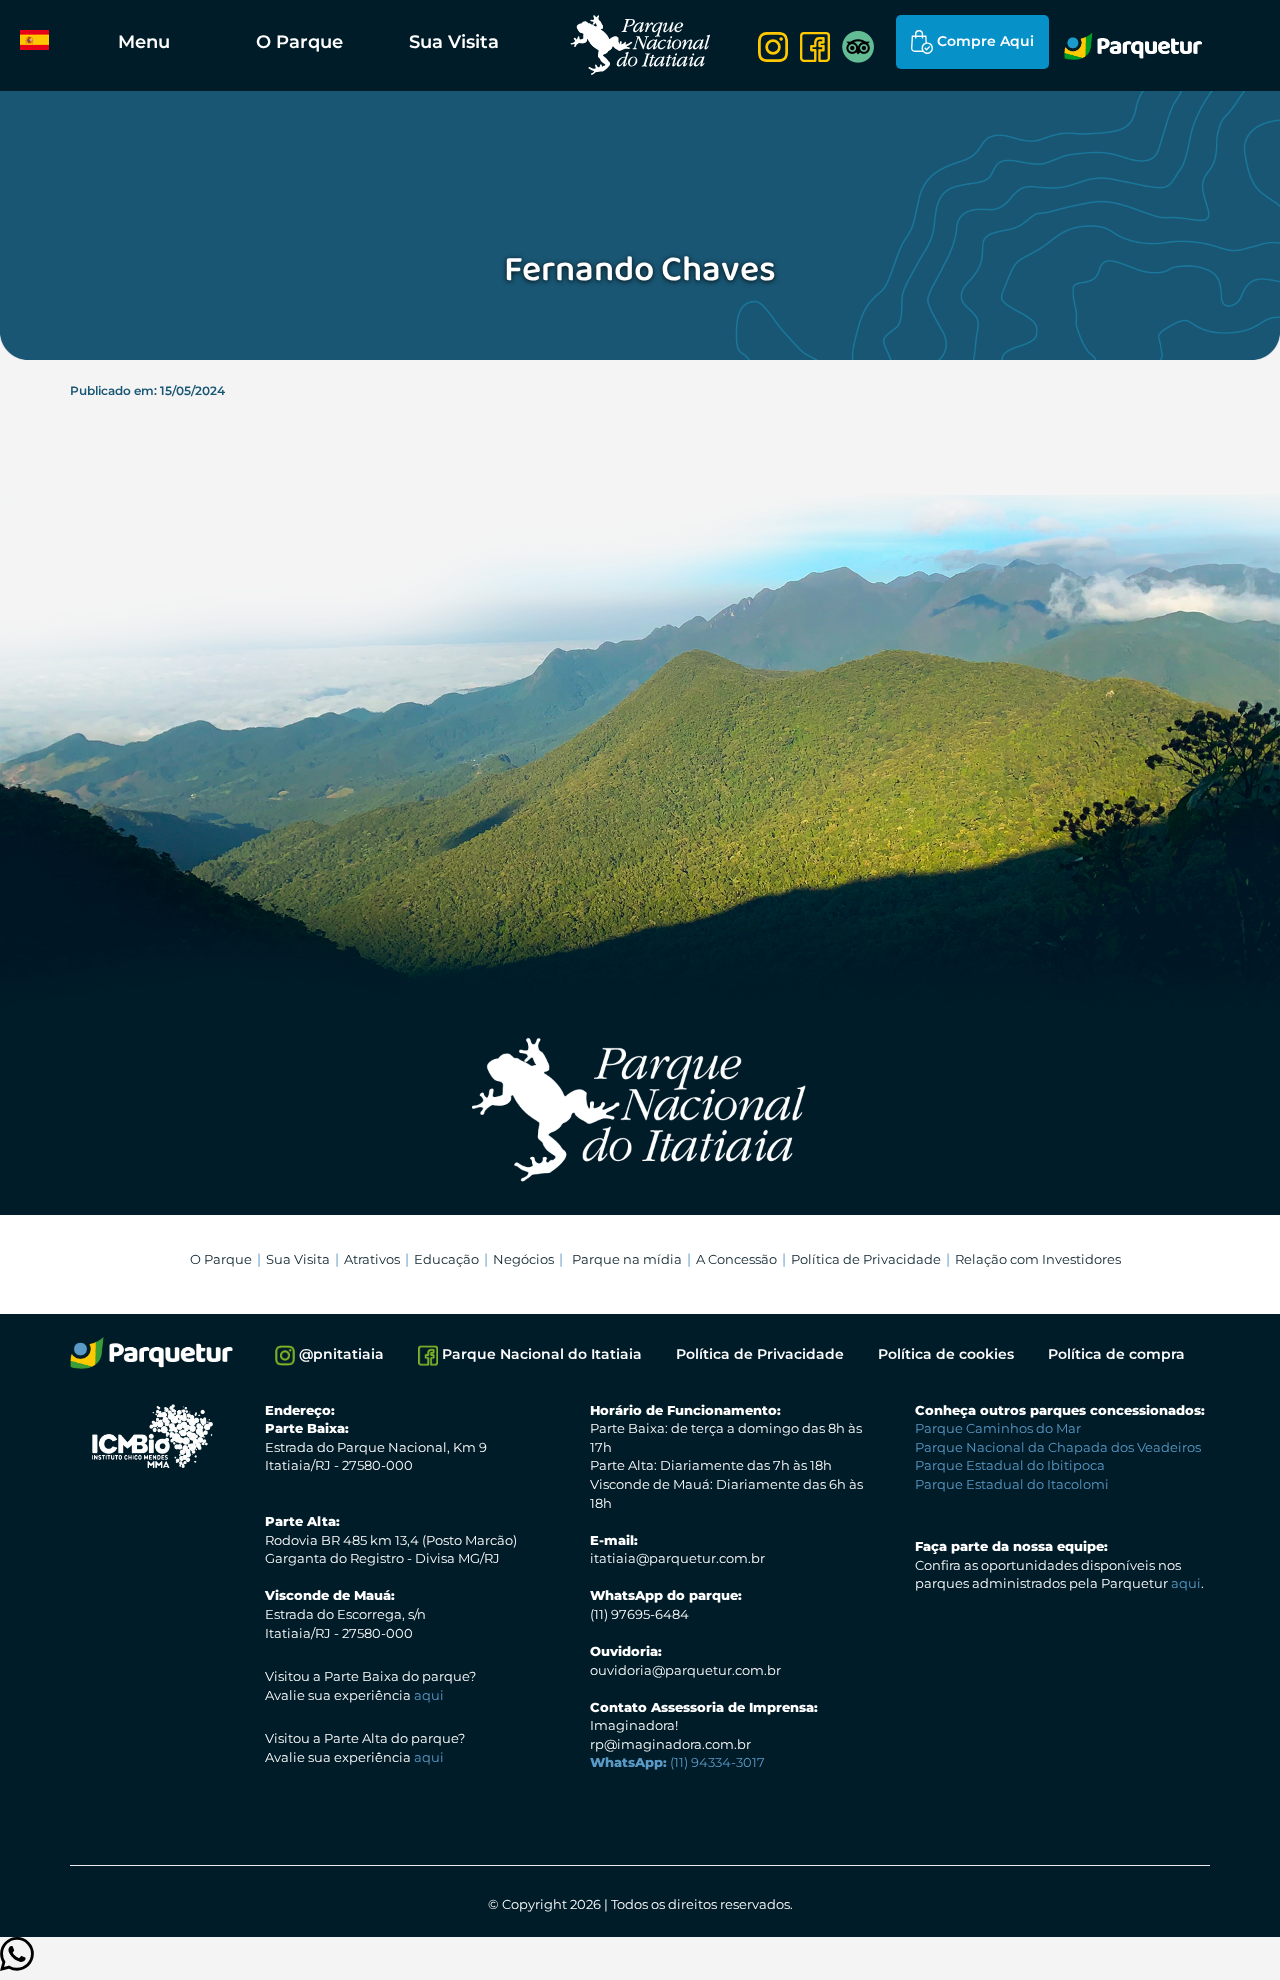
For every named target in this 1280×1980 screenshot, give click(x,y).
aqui (429, 1695)
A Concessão (736, 1259)
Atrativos (372, 1259)
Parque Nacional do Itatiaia (540, 1354)
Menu (144, 42)
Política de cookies (946, 1354)
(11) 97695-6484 (639, 1614)
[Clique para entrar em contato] (17, 1963)
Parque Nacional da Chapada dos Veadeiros (1058, 1447)
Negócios (523, 1259)
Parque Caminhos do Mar (998, 1428)
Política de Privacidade (866, 1259)
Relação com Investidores (1038, 1259)
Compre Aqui (983, 41)
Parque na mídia (627, 1259)
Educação (446, 1259)
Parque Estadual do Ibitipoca (1010, 1465)
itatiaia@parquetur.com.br (677, 1558)
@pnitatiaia (339, 1354)
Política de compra (1116, 1354)
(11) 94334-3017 (677, 1762)
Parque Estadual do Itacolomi (1012, 1484)
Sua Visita (454, 42)
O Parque (299, 42)
